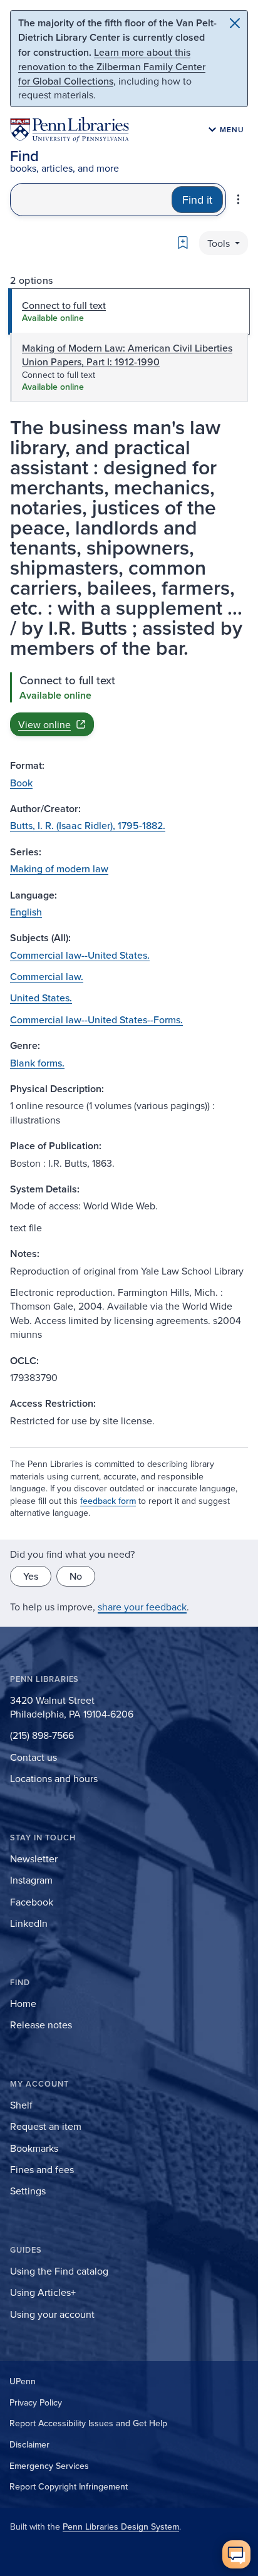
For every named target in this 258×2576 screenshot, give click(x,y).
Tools (220, 243)
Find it (197, 200)
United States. (41, 998)
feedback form (108, 1501)
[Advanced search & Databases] (238, 199)
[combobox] (91, 200)
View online (44, 724)
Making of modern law (59, 868)
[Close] (235, 23)
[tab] (129, 311)
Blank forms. (37, 1063)
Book (21, 783)
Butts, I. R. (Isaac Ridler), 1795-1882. (88, 825)
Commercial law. (47, 976)
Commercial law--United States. (80, 955)
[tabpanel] (129, 704)
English (26, 912)
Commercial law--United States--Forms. (96, 1019)
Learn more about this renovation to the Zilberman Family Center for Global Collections (112, 66)
